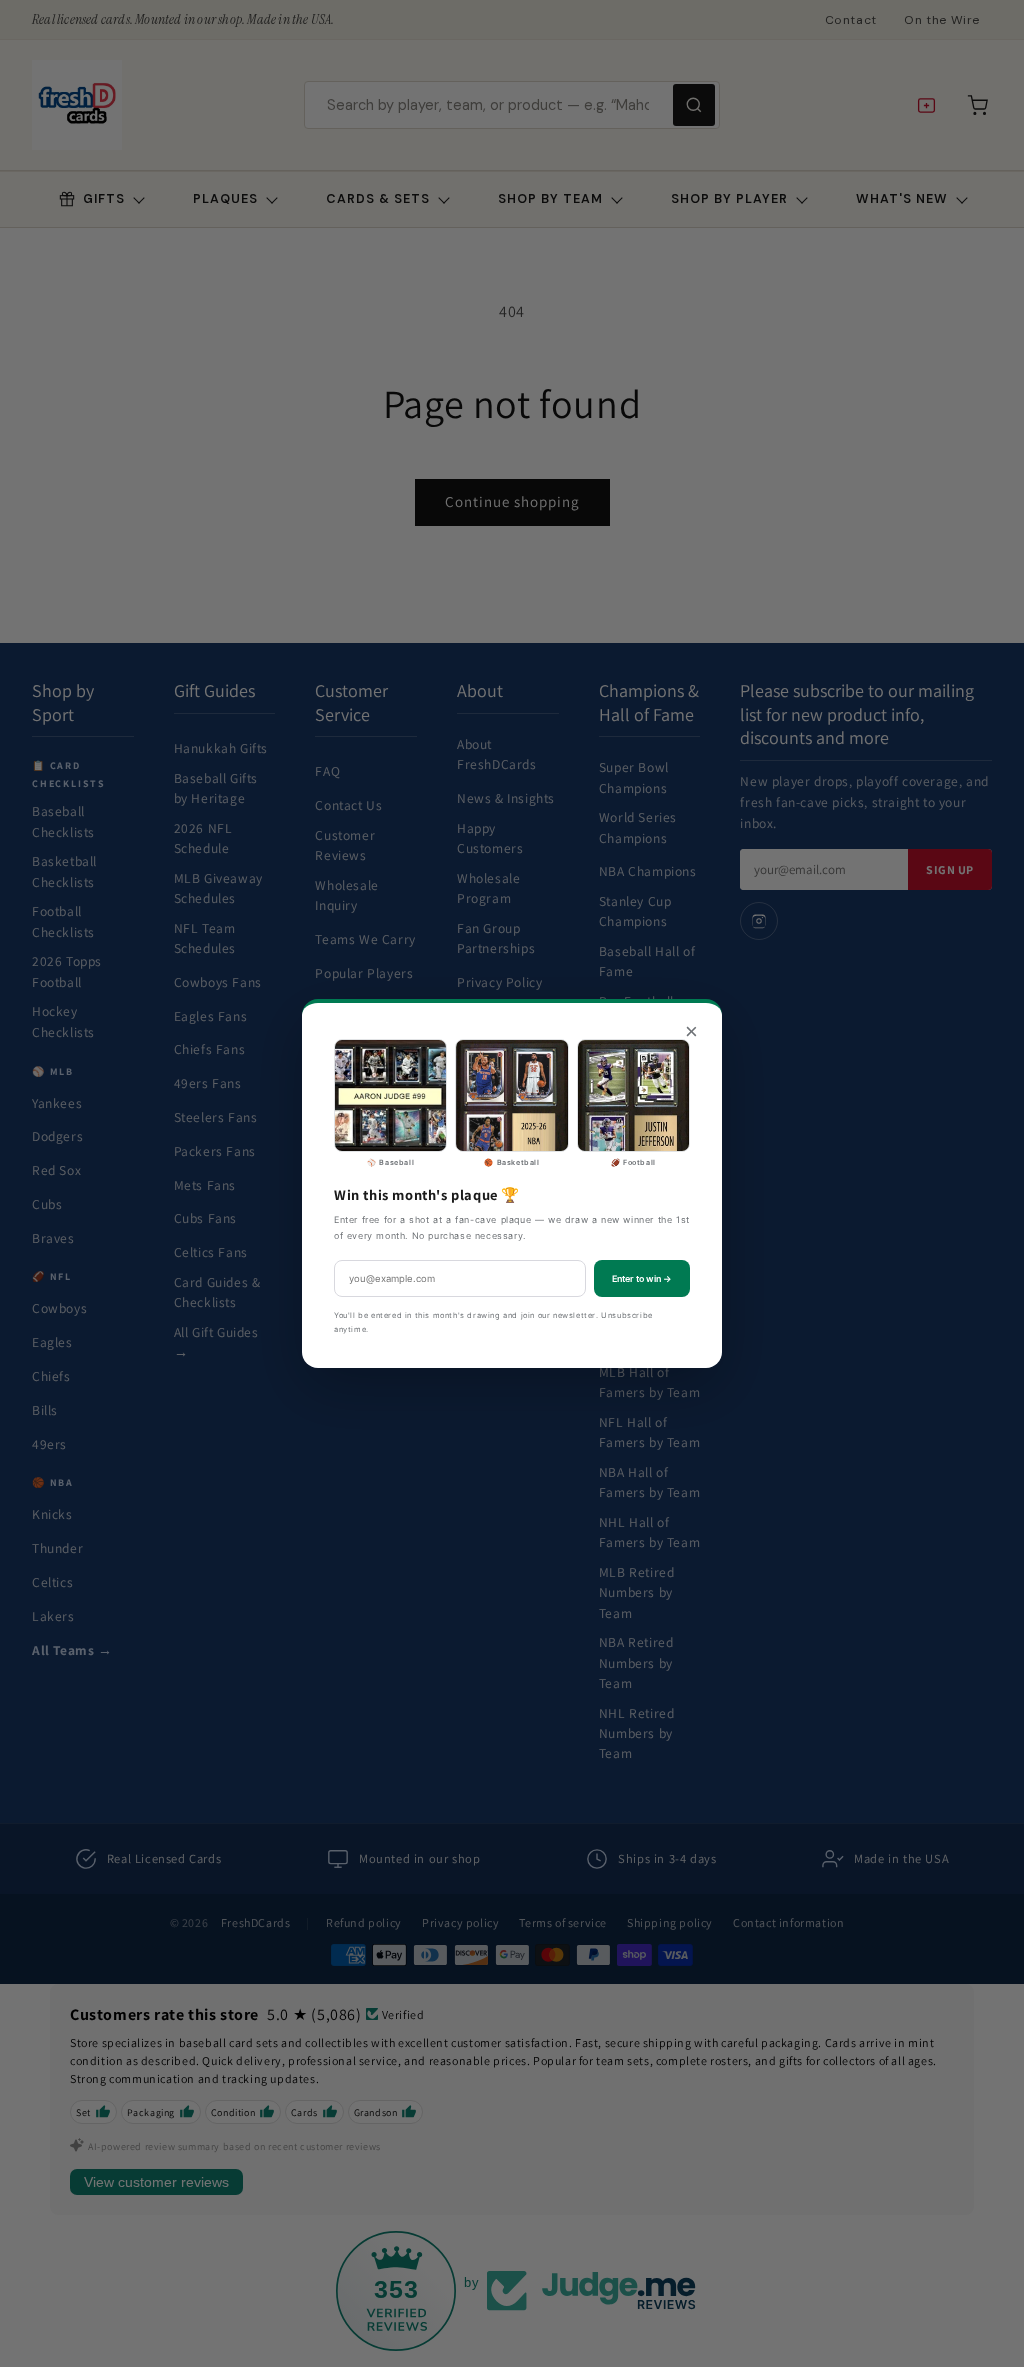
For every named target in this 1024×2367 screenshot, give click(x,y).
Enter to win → (642, 1278)
